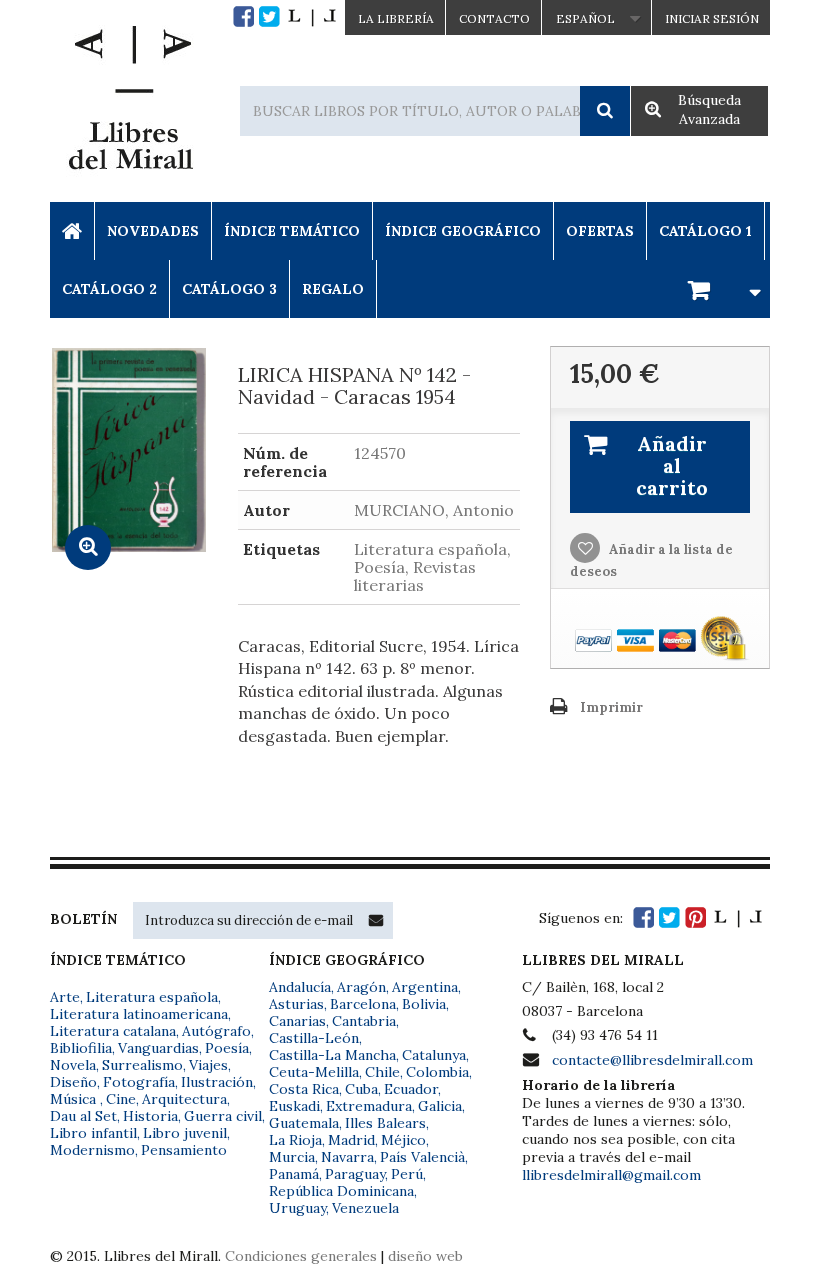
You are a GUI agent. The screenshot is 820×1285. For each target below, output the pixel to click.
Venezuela (365, 1208)
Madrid (351, 1140)
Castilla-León (314, 1038)
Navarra (347, 1157)
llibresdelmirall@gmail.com (611, 1175)
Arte (65, 997)
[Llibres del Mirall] (130, 103)
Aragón (361, 987)
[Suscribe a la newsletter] (376, 920)
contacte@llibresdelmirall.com (652, 1060)
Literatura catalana (113, 1031)
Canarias (297, 1021)
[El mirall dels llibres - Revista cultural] (312, 16)
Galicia (440, 1106)
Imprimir (611, 707)
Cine (121, 1099)
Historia (150, 1116)
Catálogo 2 (109, 289)
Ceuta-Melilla (314, 1072)
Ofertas (600, 231)
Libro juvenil (185, 1133)
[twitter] (269, 16)
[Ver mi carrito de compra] (721, 288)
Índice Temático (292, 231)
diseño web (425, 1256)
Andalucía (300, 987)
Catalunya (434, 1055)
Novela (73, 1065)
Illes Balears (385, 1123)
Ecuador (411, 1089)
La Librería (396, 18)
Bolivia (424, 1004)
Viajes (208, 1065)
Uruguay (297, 1208)
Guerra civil (223, 1116)
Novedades (153, 231)
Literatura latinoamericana (139, 1014)
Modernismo (92, 1150)
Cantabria (364, 1021)
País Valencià (422, 1157)
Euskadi (294, 1106)
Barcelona (363, 1004)
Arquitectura (184, 1099)
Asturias (296, 1004)
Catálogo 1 (705, 231)
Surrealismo (142, 1065)
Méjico (403, 1140)
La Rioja (295, 1140)
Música (75, 1099)
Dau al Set (83, 1116)
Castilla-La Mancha (332, 1055)
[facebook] (243, 16)
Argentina (425, 987)
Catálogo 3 (229, 289)
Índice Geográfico (463, 231)
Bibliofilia (81, 1048)
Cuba (361, 1089)
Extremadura (369, 1106)
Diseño (73, 1082)
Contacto (494, 18)
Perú (407, 1174)
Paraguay (355, 1174)
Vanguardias (158, 1048)
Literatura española (152, 997)
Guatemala (304, 1123)
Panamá (294, 1174)
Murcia (292, 1157)
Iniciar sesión (712, 18)
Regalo (333, 289)
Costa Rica (304, 1089)
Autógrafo (216, 1031)
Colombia (437, 1072)
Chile (382, 1072)
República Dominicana (341, 1191)
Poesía (227, 1048)
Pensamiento (184, 1150)
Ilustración (217, 1082)
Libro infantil (93, 1133)
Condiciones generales (301, 1256)
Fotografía (139, 1082)
